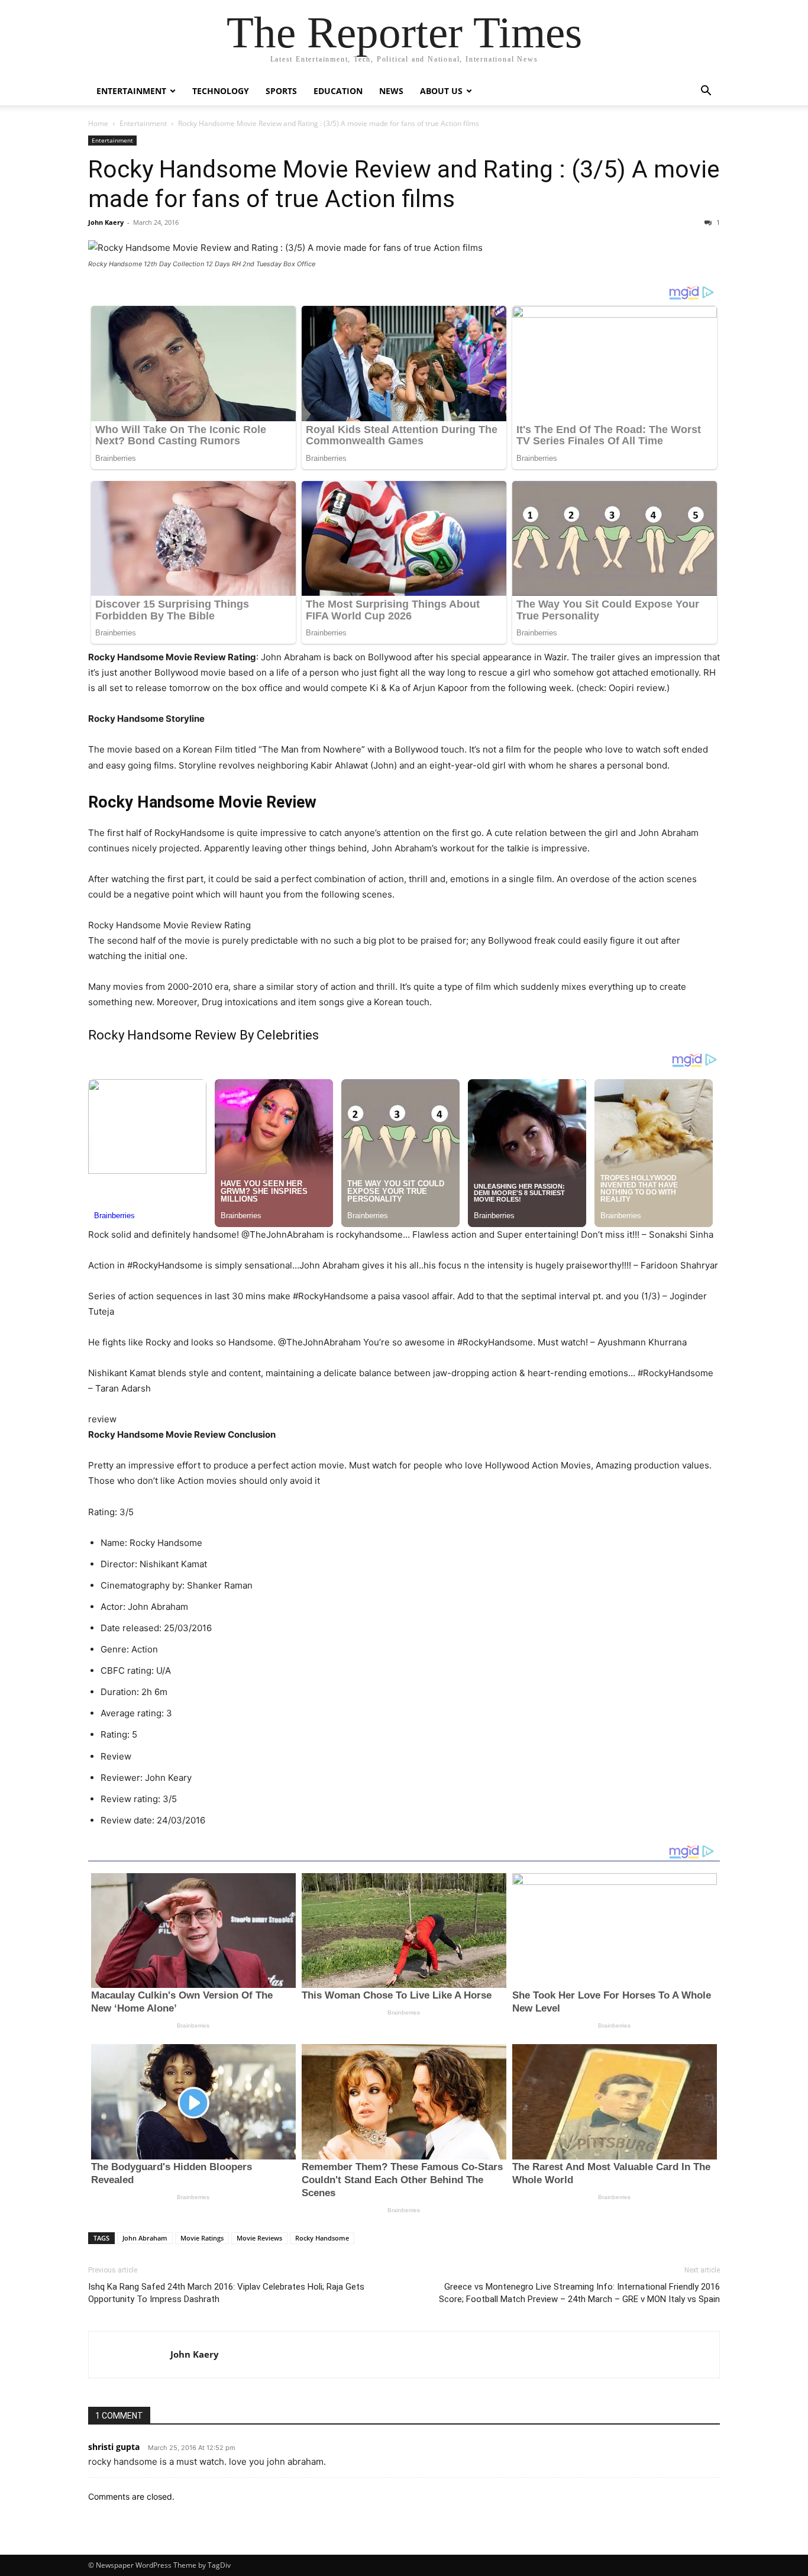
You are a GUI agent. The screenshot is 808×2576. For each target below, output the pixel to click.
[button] (706, 92)
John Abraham (145, 2238)
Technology (221, 91)
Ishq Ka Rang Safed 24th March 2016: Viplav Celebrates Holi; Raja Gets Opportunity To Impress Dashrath (226, 2293)
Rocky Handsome (322, 2238)
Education (338, 91)
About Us (441, 91)
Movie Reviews (259, 2238)
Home (98, 123)
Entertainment (131, 91)
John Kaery (106, 222)
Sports (281, 91)
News (391, 91)
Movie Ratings (202, 2238)
